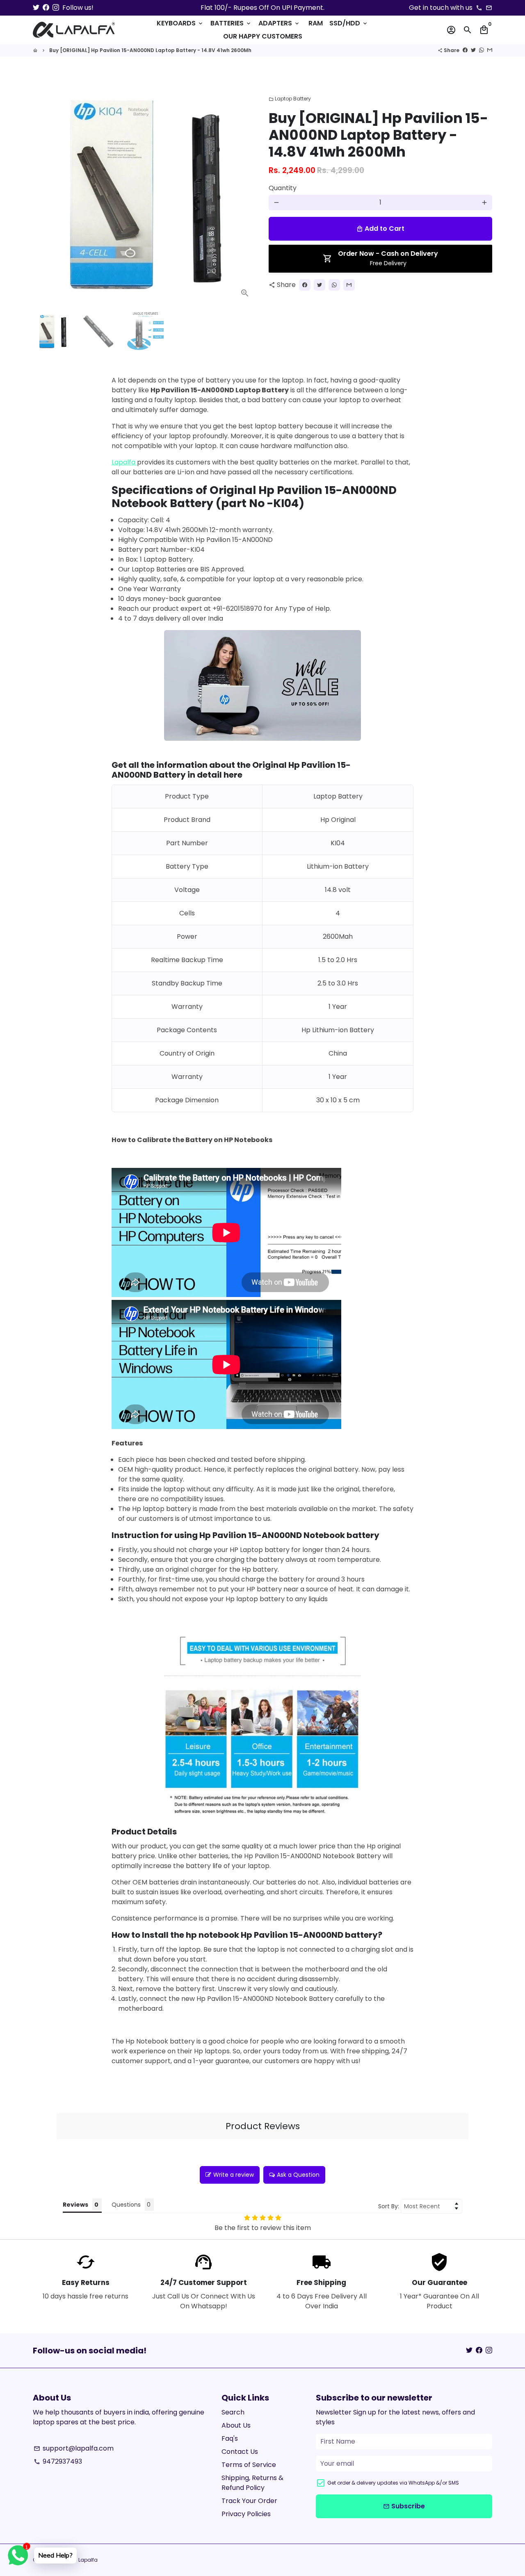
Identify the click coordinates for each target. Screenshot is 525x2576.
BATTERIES (231, 23)
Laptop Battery (290, 99)
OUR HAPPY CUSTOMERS (263, 36)
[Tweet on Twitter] (473, 50)
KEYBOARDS (180, 23)
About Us (236, 2425)
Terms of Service (249, 2465)
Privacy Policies (246, 2514)
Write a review (234, 2175)
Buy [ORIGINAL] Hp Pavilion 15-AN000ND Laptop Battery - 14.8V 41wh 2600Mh (150, 50)
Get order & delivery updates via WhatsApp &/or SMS (393, 2483)
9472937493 (58, 2461)
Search (233, 2412)
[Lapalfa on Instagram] (56, 8)
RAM (316, 23)
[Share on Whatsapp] (482, 50)
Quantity (283, 188)
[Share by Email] (490, 50)
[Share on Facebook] (465, 50)
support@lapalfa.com (74, 2448)
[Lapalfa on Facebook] (46, 8)
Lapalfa (123, 462)
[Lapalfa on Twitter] (36, 8)
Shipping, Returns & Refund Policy (252, 2483)
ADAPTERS (279, 23)
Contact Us (240, 2452)
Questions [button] (126, 2205)
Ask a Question (298, 2175)
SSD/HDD (349, 23)
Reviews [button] (75, 2205)
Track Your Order (249, 2501)
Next (245, 193)
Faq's (230, 2438)
